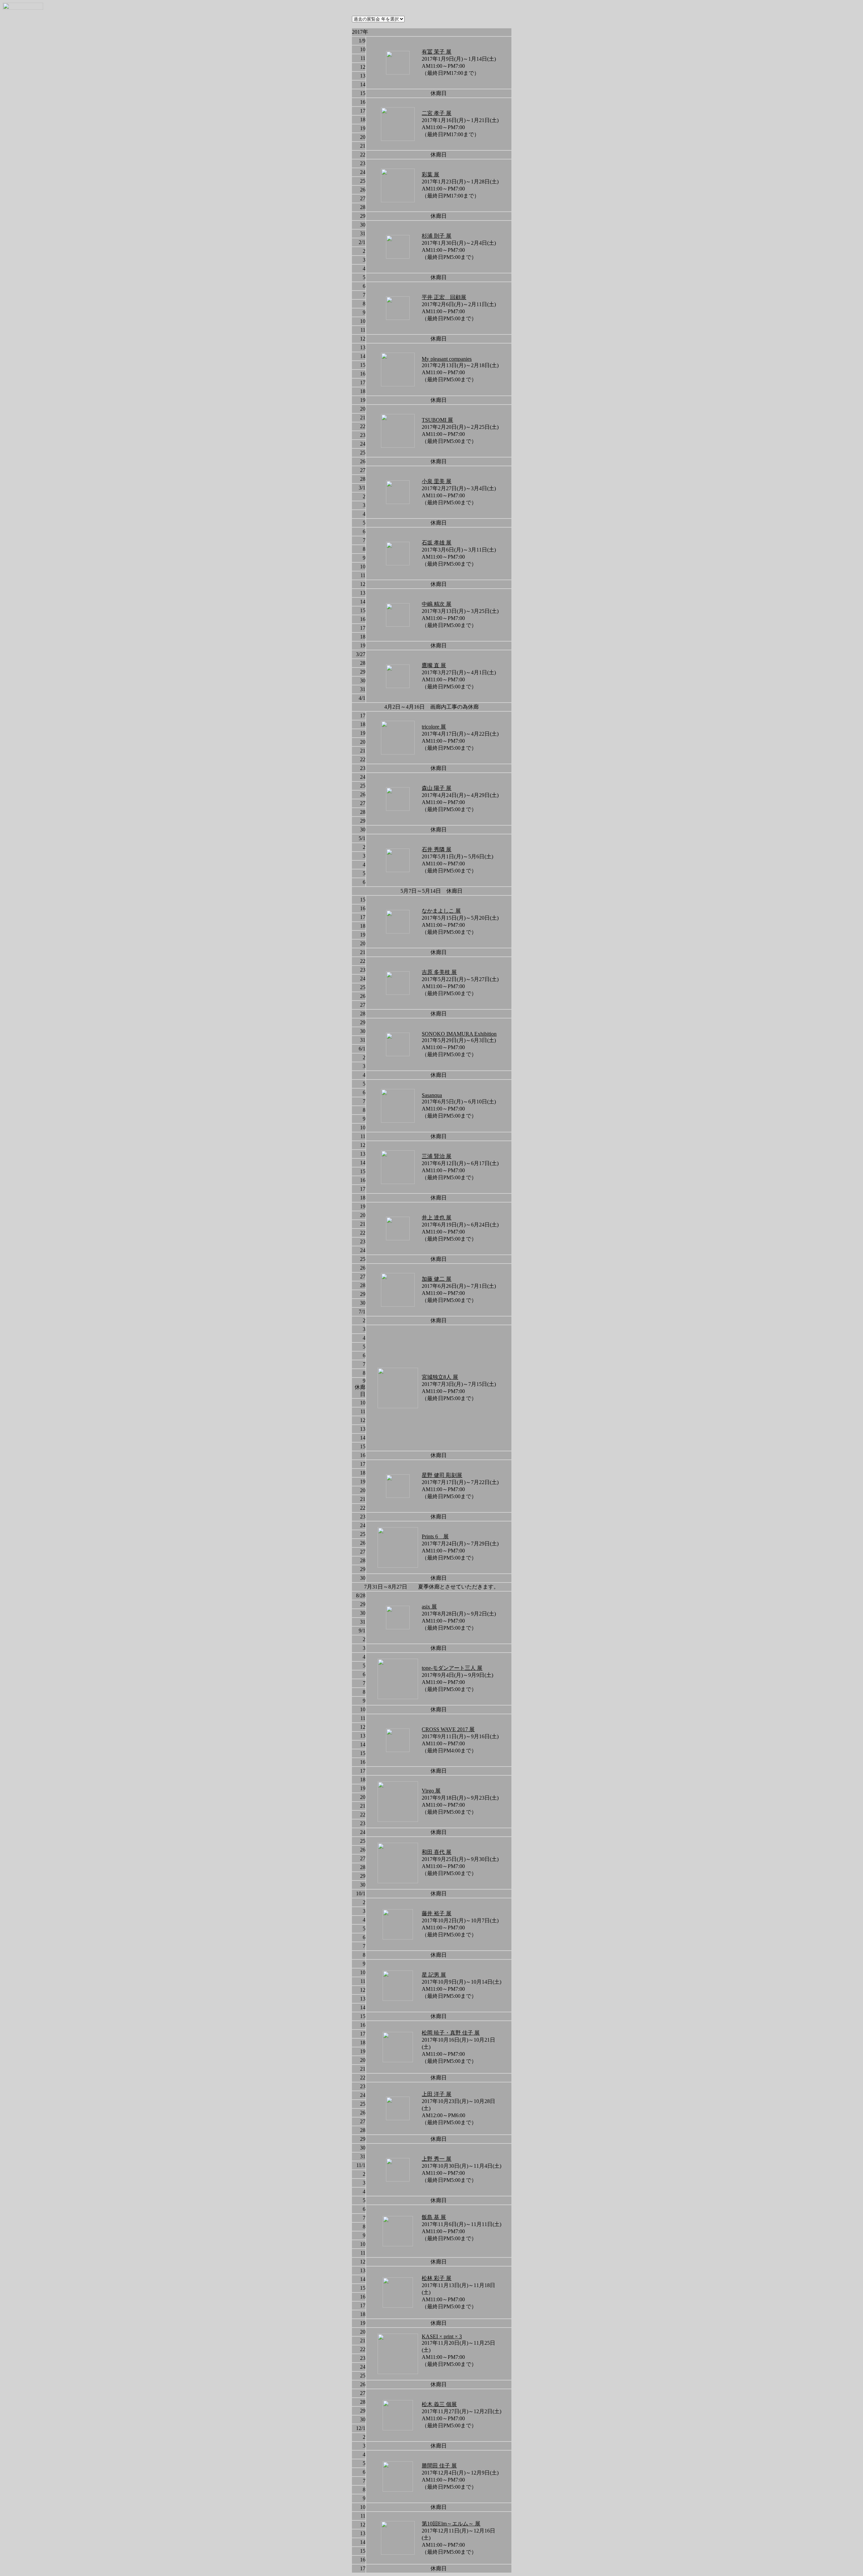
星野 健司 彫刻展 (442, 1475)
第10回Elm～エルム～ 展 (451, 2524)
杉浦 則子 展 (437, 236)
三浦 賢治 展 (437, 1156)
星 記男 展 (434, 1975)
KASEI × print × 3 (442, 2336)
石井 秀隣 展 (437, 849)
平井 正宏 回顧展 (444, 297)
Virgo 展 (431, 1791)
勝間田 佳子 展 (439, 2466)
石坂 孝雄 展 (437, 543)
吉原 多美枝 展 (439, 972)
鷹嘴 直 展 (434, 665)
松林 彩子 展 (437, 2278)
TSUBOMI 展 (437, 420)
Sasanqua (432, 1095)
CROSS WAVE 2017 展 (448, 1729)
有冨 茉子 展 (437, 52)
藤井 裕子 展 (437, 1913)
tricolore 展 (434, 727)
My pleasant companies (447, 359)
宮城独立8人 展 (440, 1377)
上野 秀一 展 (437, 2159)
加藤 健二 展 (437, 1279)
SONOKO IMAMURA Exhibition (459, 1034)
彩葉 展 (430, 174)
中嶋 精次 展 (437, 604)
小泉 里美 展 (437, 481)
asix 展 (429, 1607)
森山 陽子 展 (437, 788)
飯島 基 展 (434, 2217)
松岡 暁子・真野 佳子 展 (451, 2033)
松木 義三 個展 (439, 2404)
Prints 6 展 (435, 1536)
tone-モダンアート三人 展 (452, 1668)
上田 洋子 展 (437, 2094)
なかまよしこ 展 (441, 911)
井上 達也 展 (437, 1218)
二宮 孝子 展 (437, 113)
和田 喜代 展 (437, 1852)
